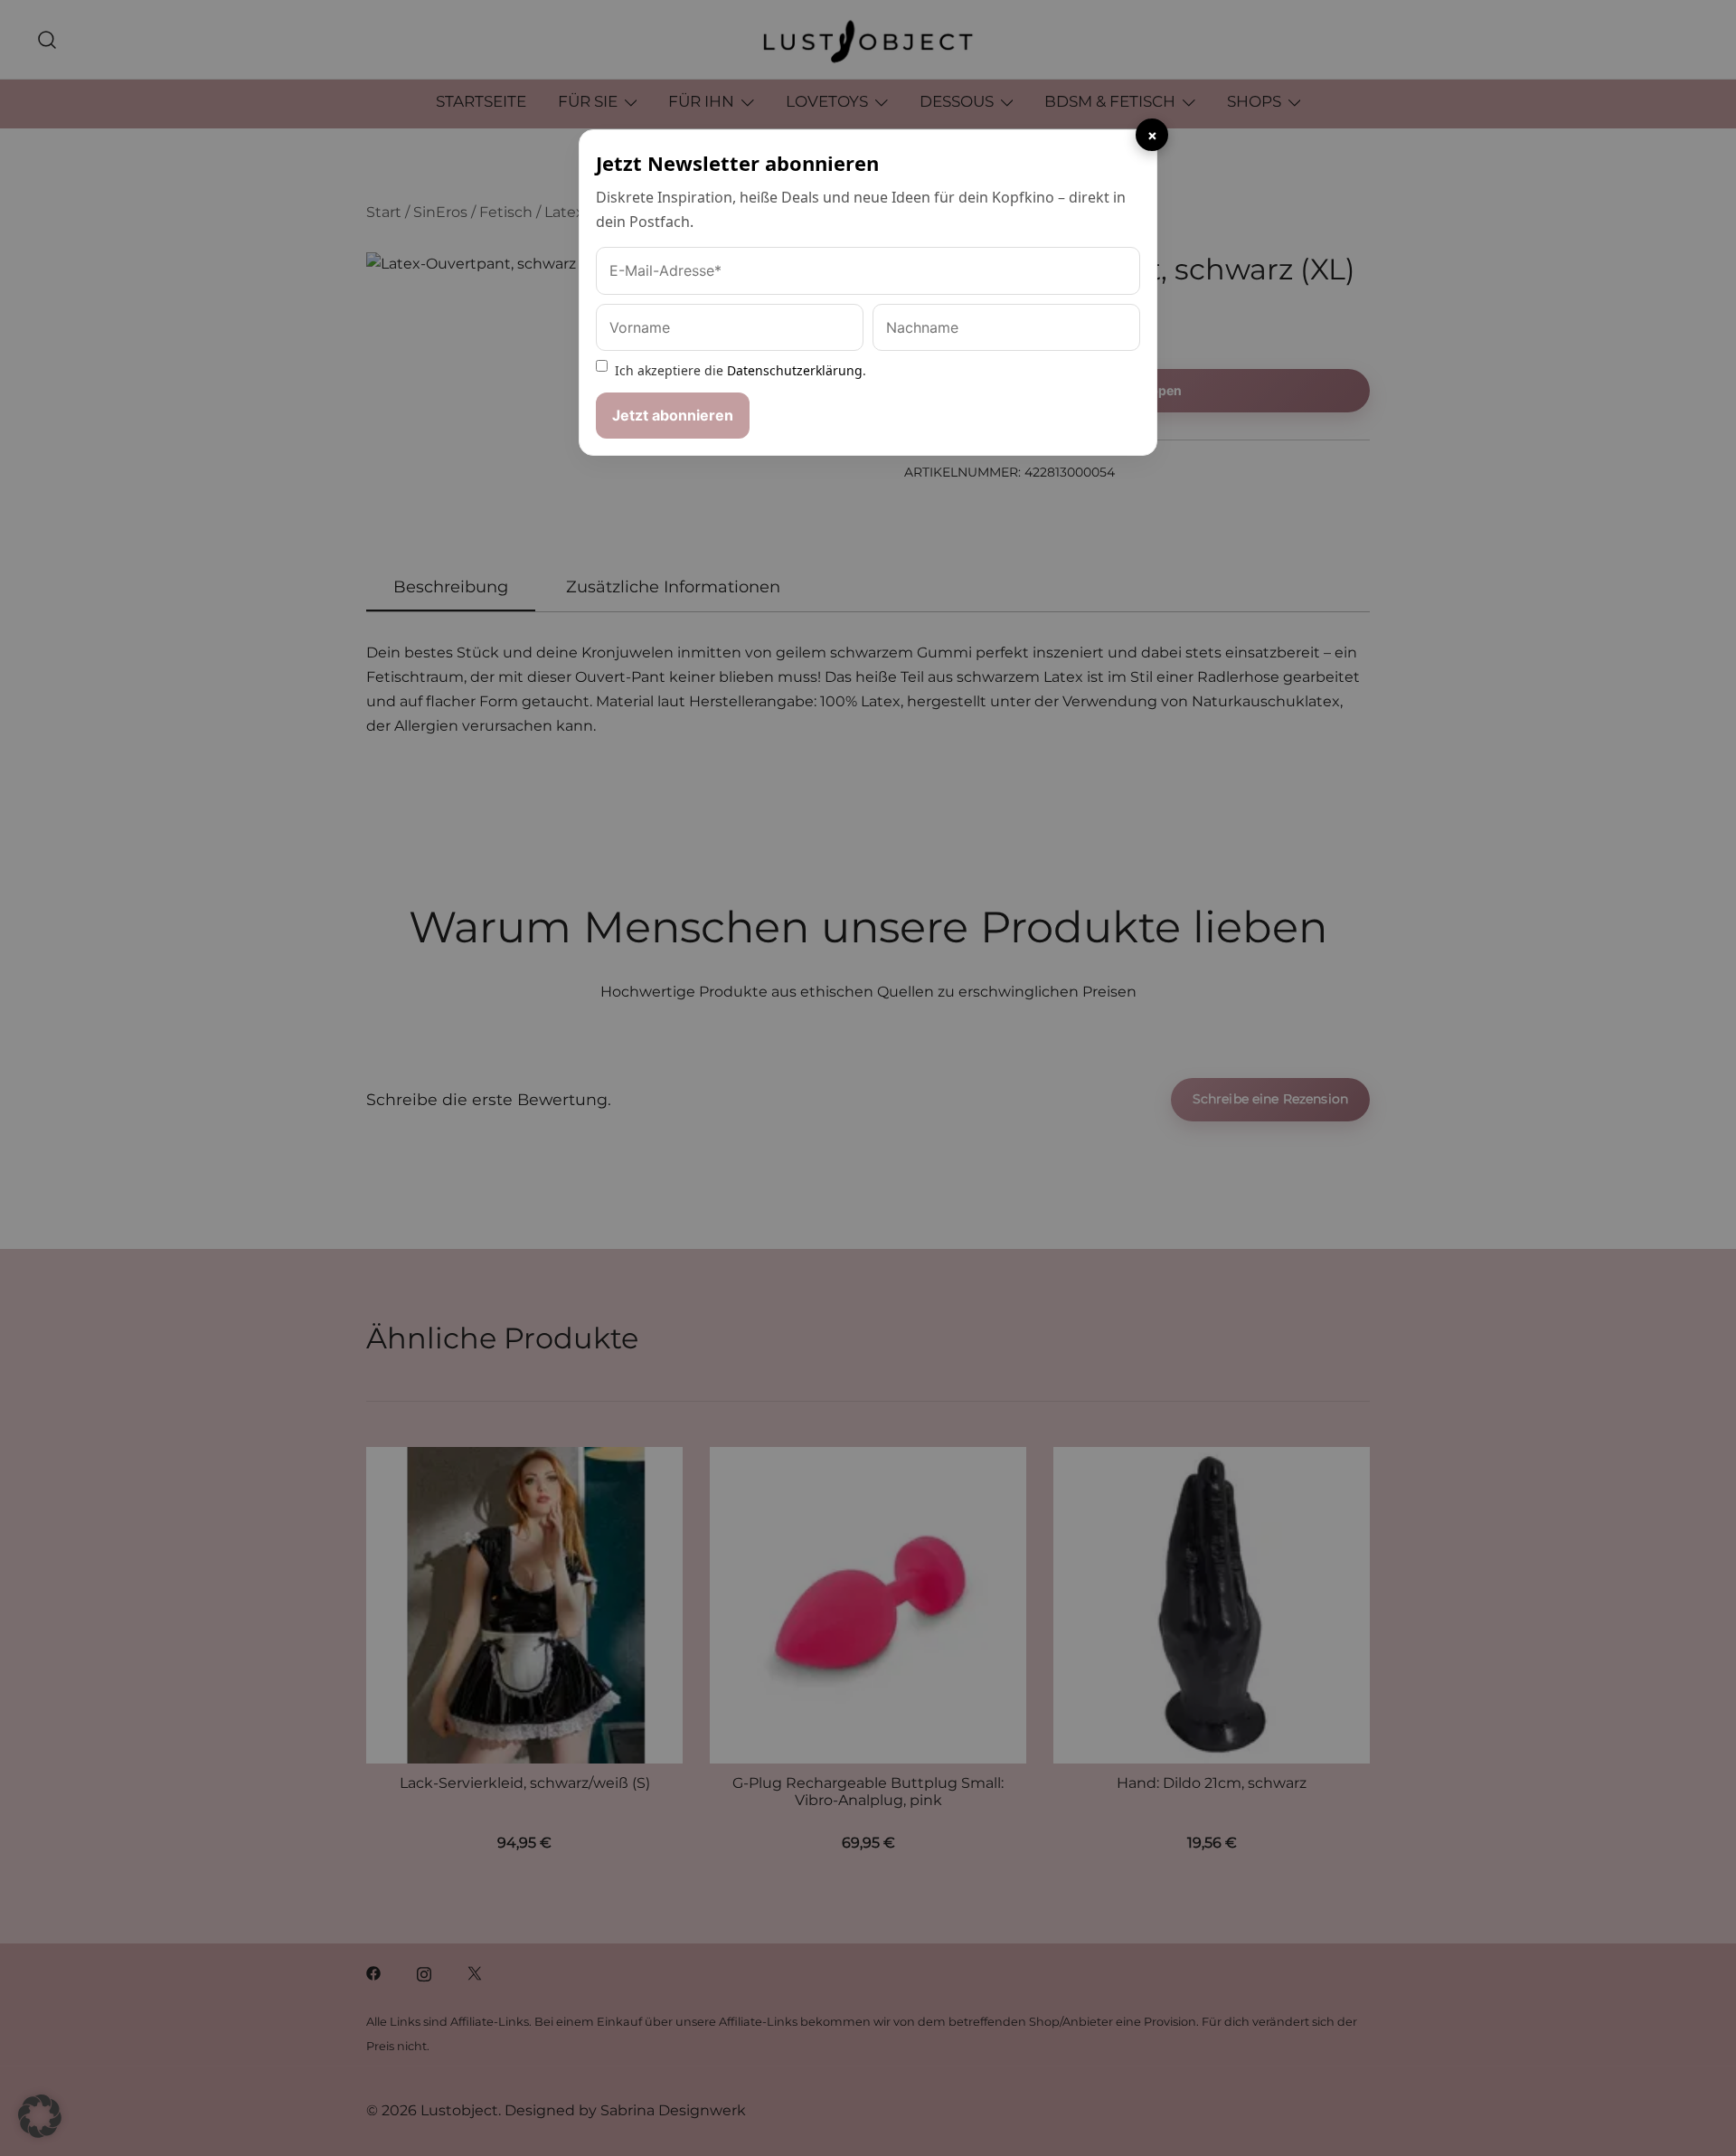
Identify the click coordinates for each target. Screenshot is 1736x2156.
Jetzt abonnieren (673, 415)
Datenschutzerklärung (795, 370)
